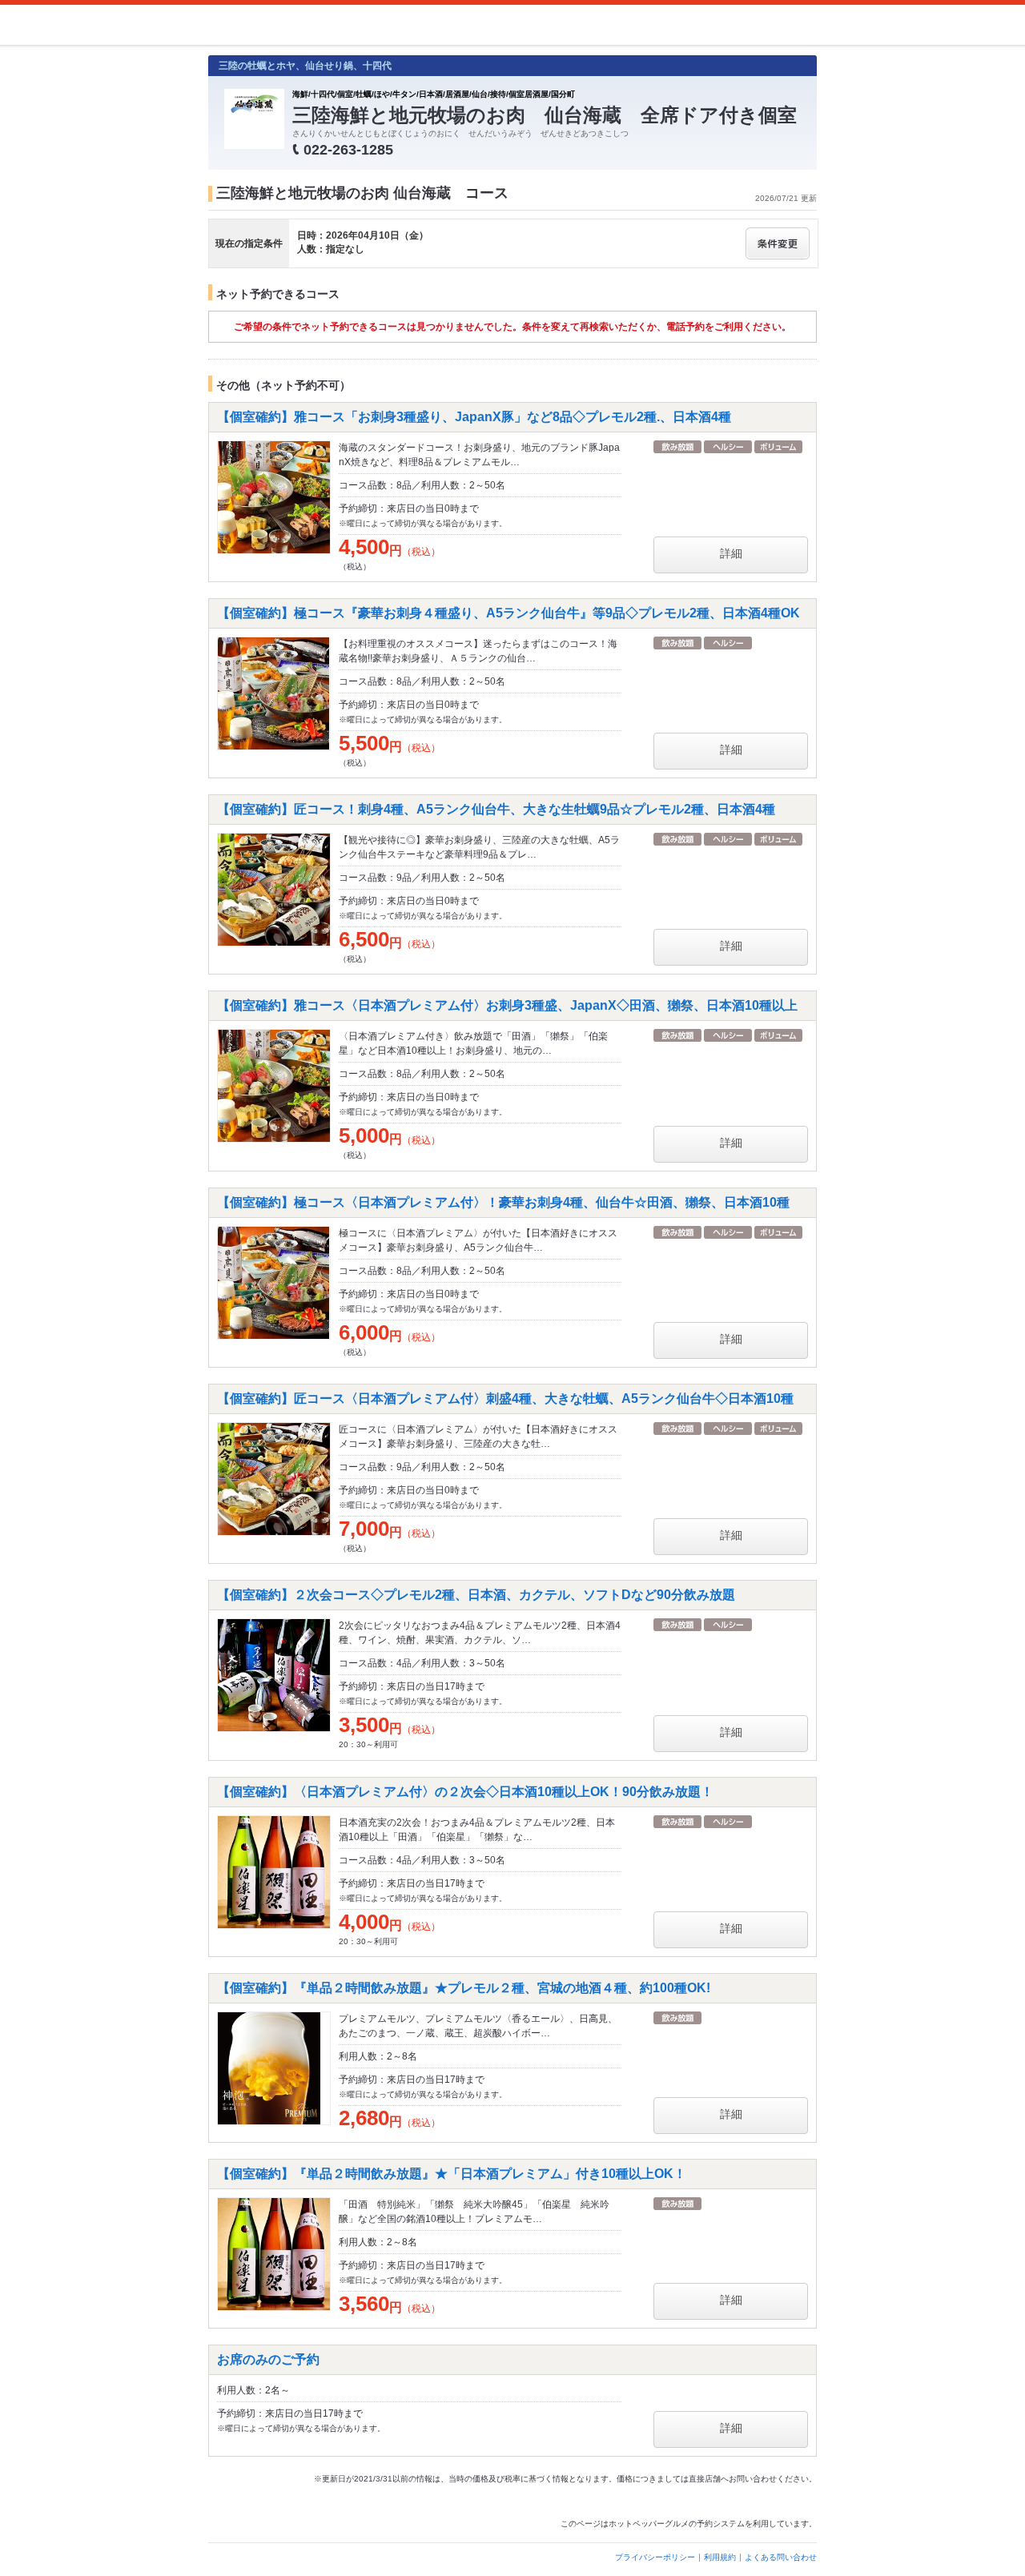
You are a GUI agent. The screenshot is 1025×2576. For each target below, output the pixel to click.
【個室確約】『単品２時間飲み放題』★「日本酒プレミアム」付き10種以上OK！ (452, 2174)
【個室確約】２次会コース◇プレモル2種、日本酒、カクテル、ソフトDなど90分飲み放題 (476, 1595)
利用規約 (720, 2557)
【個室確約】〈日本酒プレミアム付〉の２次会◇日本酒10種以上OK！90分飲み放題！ (465, 1792)
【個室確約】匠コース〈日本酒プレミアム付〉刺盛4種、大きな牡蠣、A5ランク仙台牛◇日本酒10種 (505, 1399)
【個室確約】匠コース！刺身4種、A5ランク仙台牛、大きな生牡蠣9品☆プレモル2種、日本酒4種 (496, 809)
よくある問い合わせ (781, 2557)
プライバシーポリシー (655, 2557)
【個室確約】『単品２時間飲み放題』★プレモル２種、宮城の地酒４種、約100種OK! (464, 1988)
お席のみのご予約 (268, 2359)
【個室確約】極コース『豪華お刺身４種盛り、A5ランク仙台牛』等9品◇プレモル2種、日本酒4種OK (508, 613)
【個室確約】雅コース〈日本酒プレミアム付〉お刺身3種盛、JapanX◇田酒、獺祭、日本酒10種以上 (507, 1005)
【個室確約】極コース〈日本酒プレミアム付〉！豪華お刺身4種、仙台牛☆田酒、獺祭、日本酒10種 (503, 1202)
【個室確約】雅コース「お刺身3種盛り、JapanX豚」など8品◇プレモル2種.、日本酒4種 (474, 417)
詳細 (731, 553)
